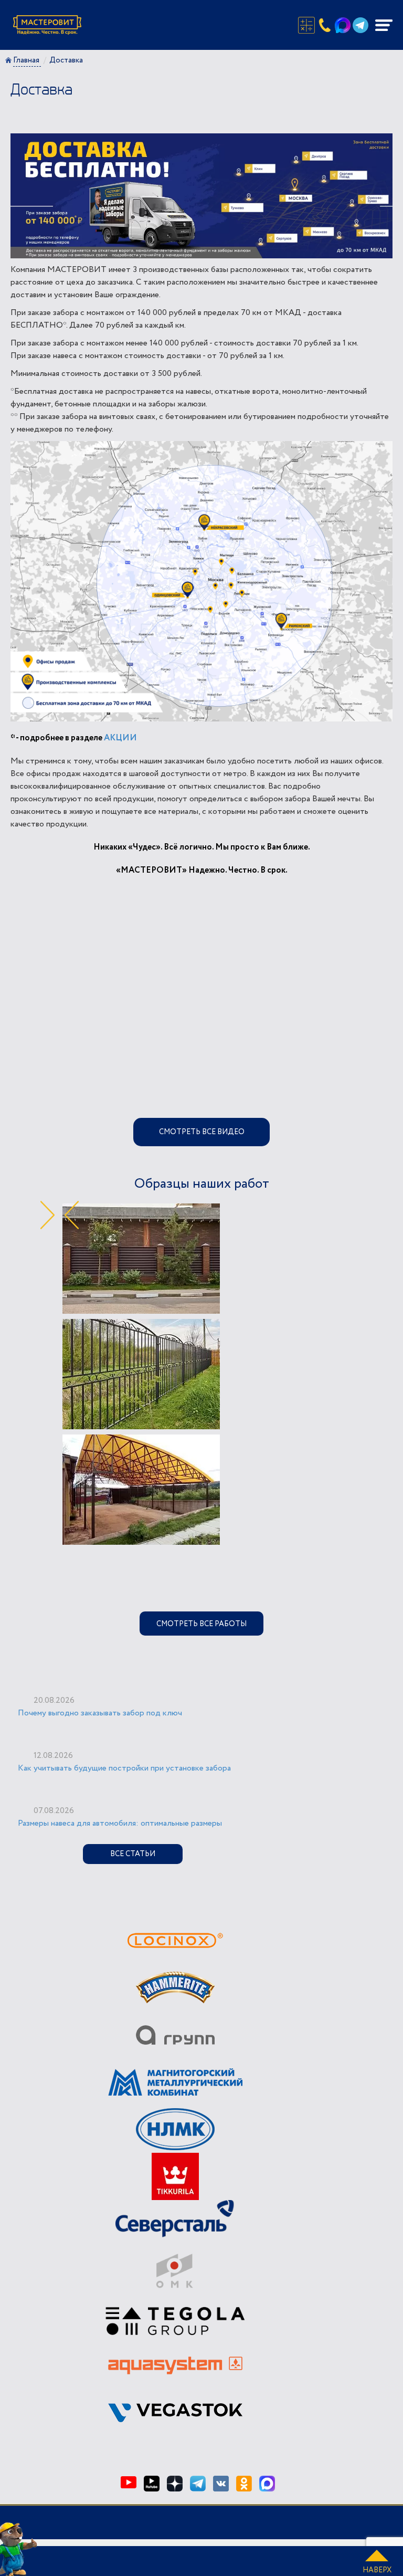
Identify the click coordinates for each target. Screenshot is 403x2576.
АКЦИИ (120, 738)
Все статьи (133, 1854)
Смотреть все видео (202, 1132)
